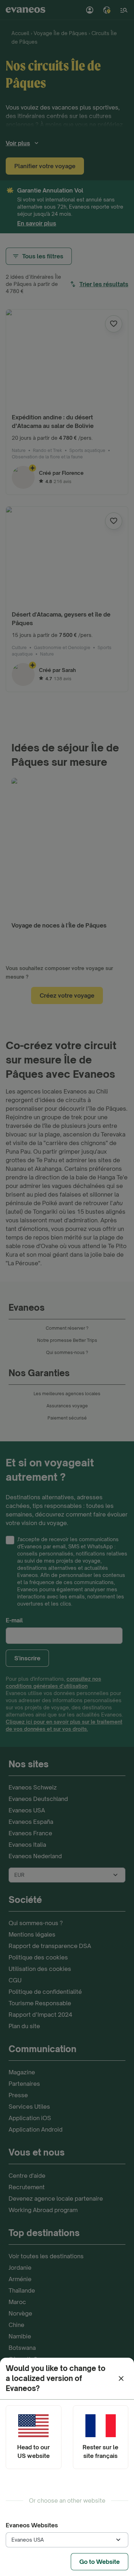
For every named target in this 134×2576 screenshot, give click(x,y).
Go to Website (100, 2562)
